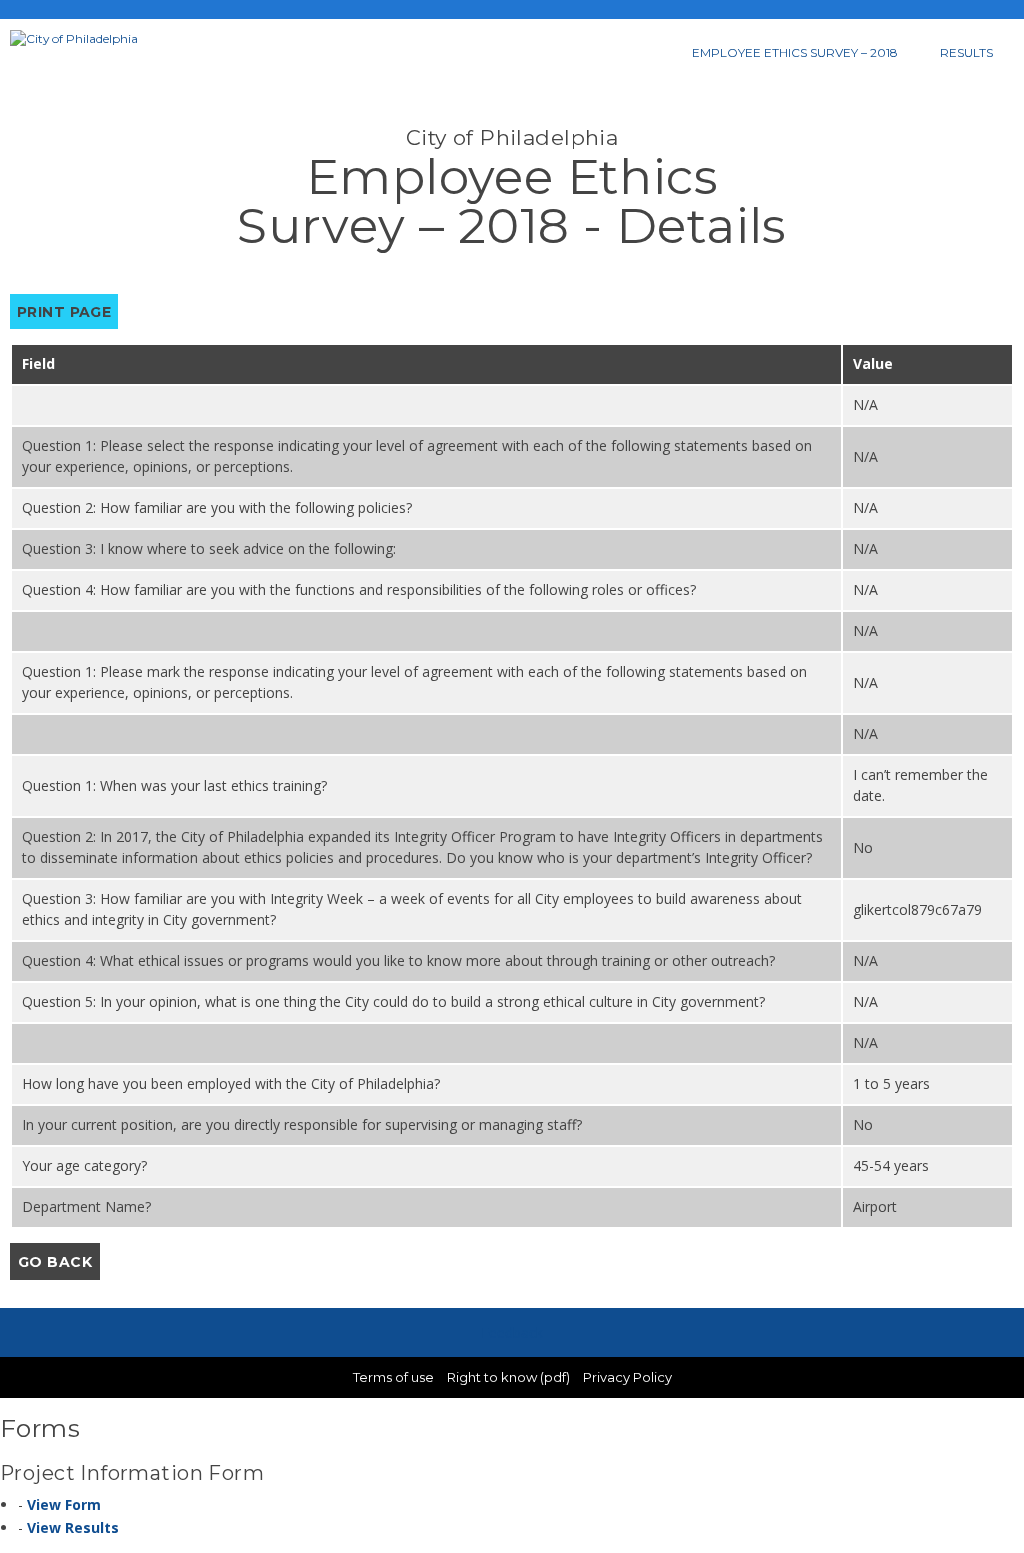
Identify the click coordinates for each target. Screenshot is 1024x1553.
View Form (64, 1504)
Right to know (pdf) (508, 1377)
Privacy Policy (627, 1377)
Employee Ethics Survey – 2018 (795, 52)
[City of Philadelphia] (95, 39)
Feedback (512, 1332)
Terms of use (393, 1377)
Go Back (55, 1262)
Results (966, 52)
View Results (73, 1527)
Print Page (64, 312)
